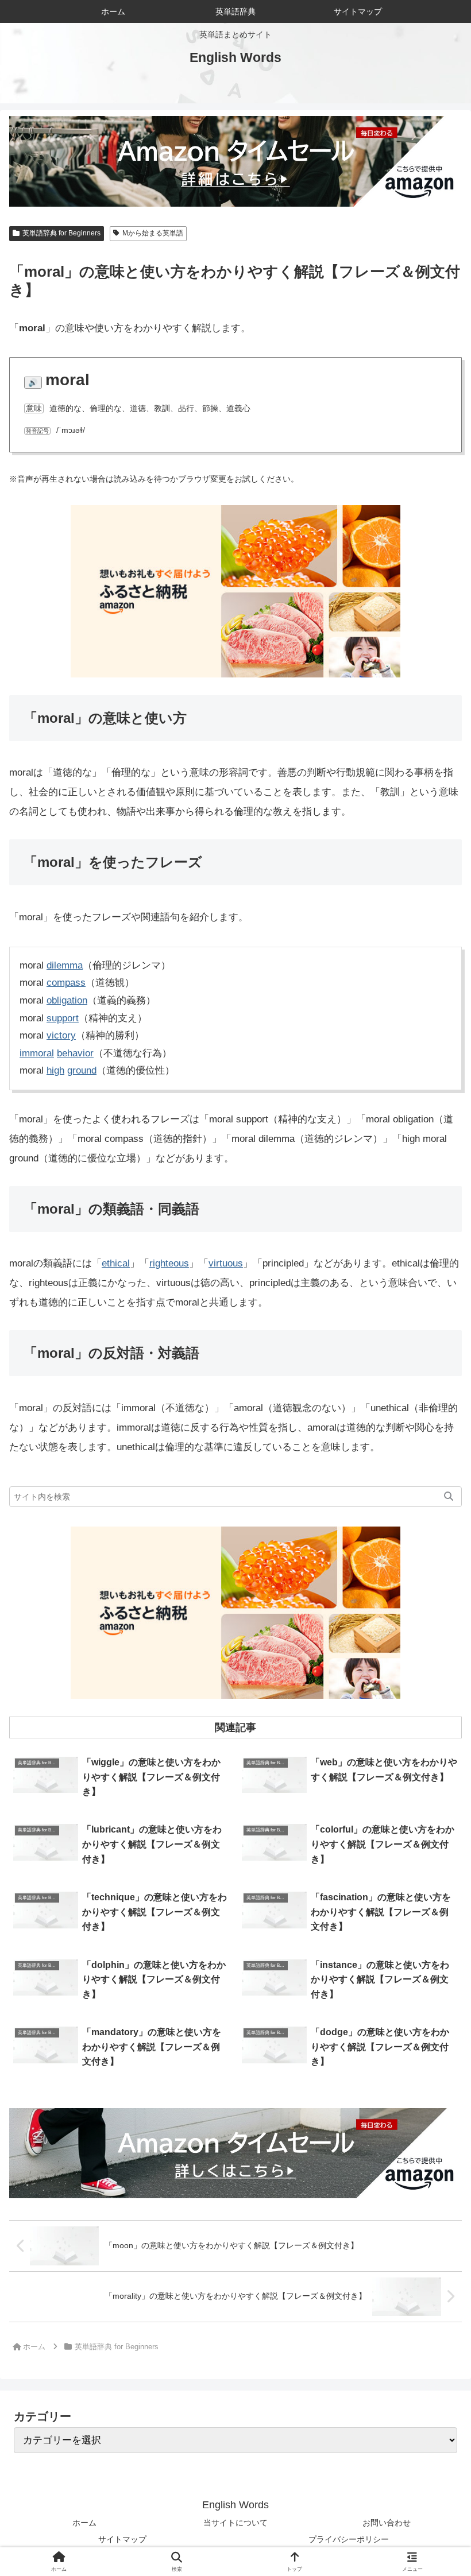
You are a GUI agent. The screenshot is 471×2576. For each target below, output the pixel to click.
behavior (75, 1053)
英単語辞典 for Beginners (61, 233)
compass (66, 983)
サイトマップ (122, 2539)
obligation (67, 1000)
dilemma (65, 965)
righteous (169, 1263)
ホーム (84, 2523)
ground (82, 1070)
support (63, 1018)
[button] (449, 1497)
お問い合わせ (387, 2523)
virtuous (226, 1263)
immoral (37, 1053)
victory (61, 1035)
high (55, 1070)
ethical (116, 1263)
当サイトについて (235, 2523)
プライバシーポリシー (349, 2539)
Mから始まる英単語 (153, 233)
